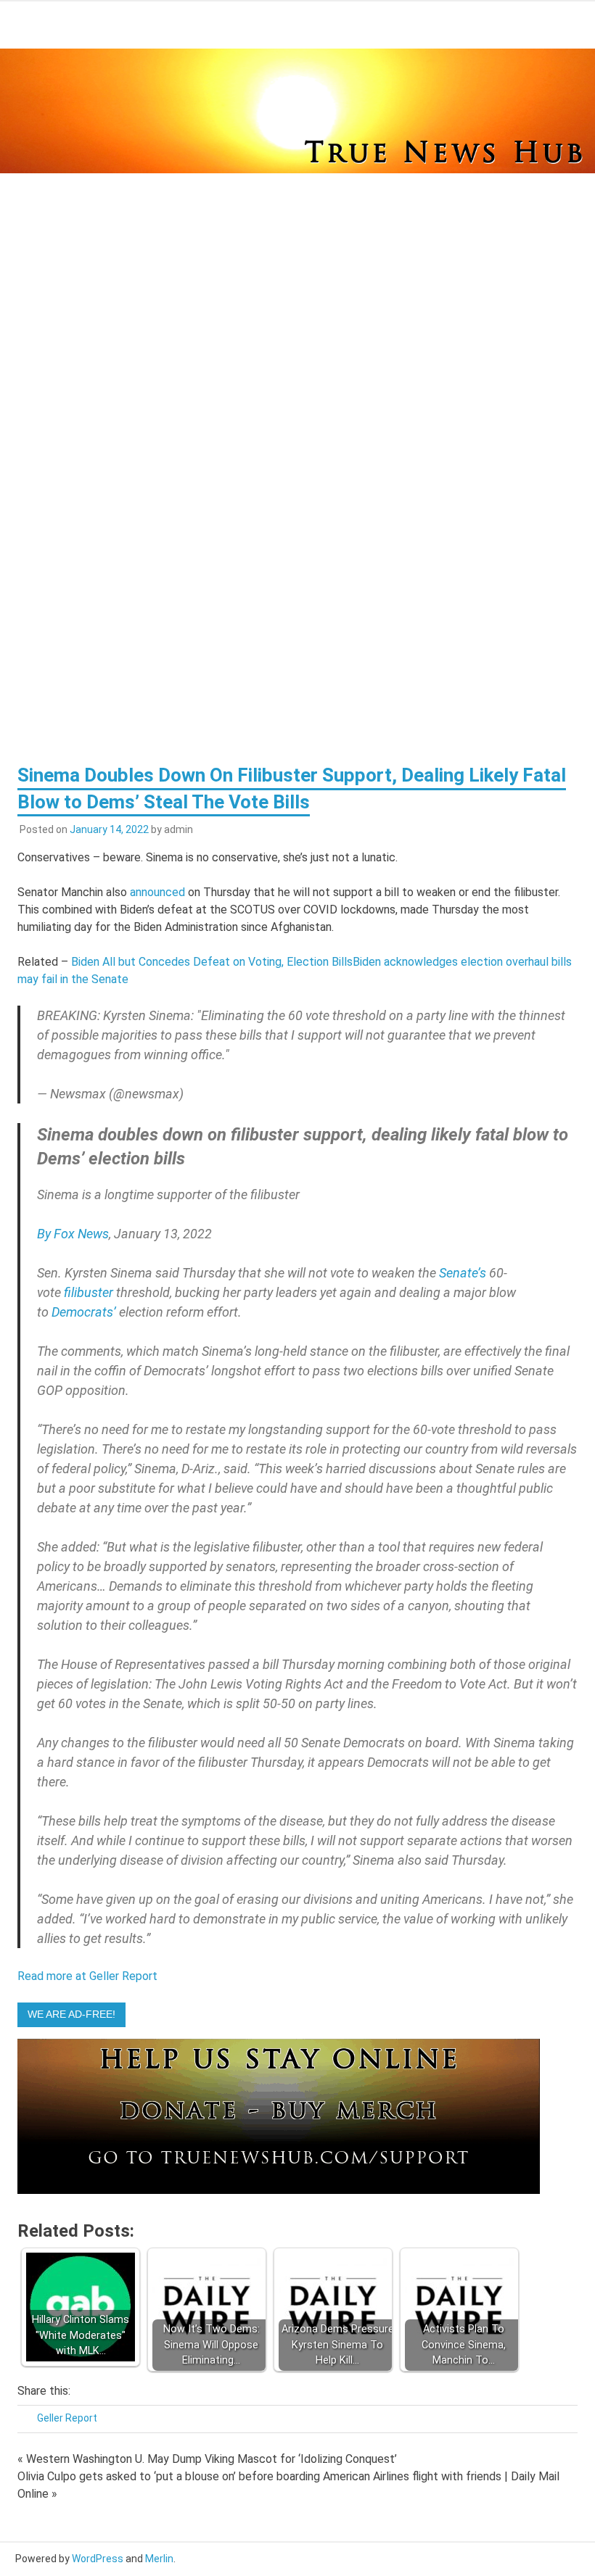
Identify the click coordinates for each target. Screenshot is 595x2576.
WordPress (98, 2559)
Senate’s (463, 1273)
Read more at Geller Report (87, 1976)
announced (157, 892)
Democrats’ (84, 1312)
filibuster (89, 1292)
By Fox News (73, 1234)
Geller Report (67, 2418)
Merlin (159, 2559)
